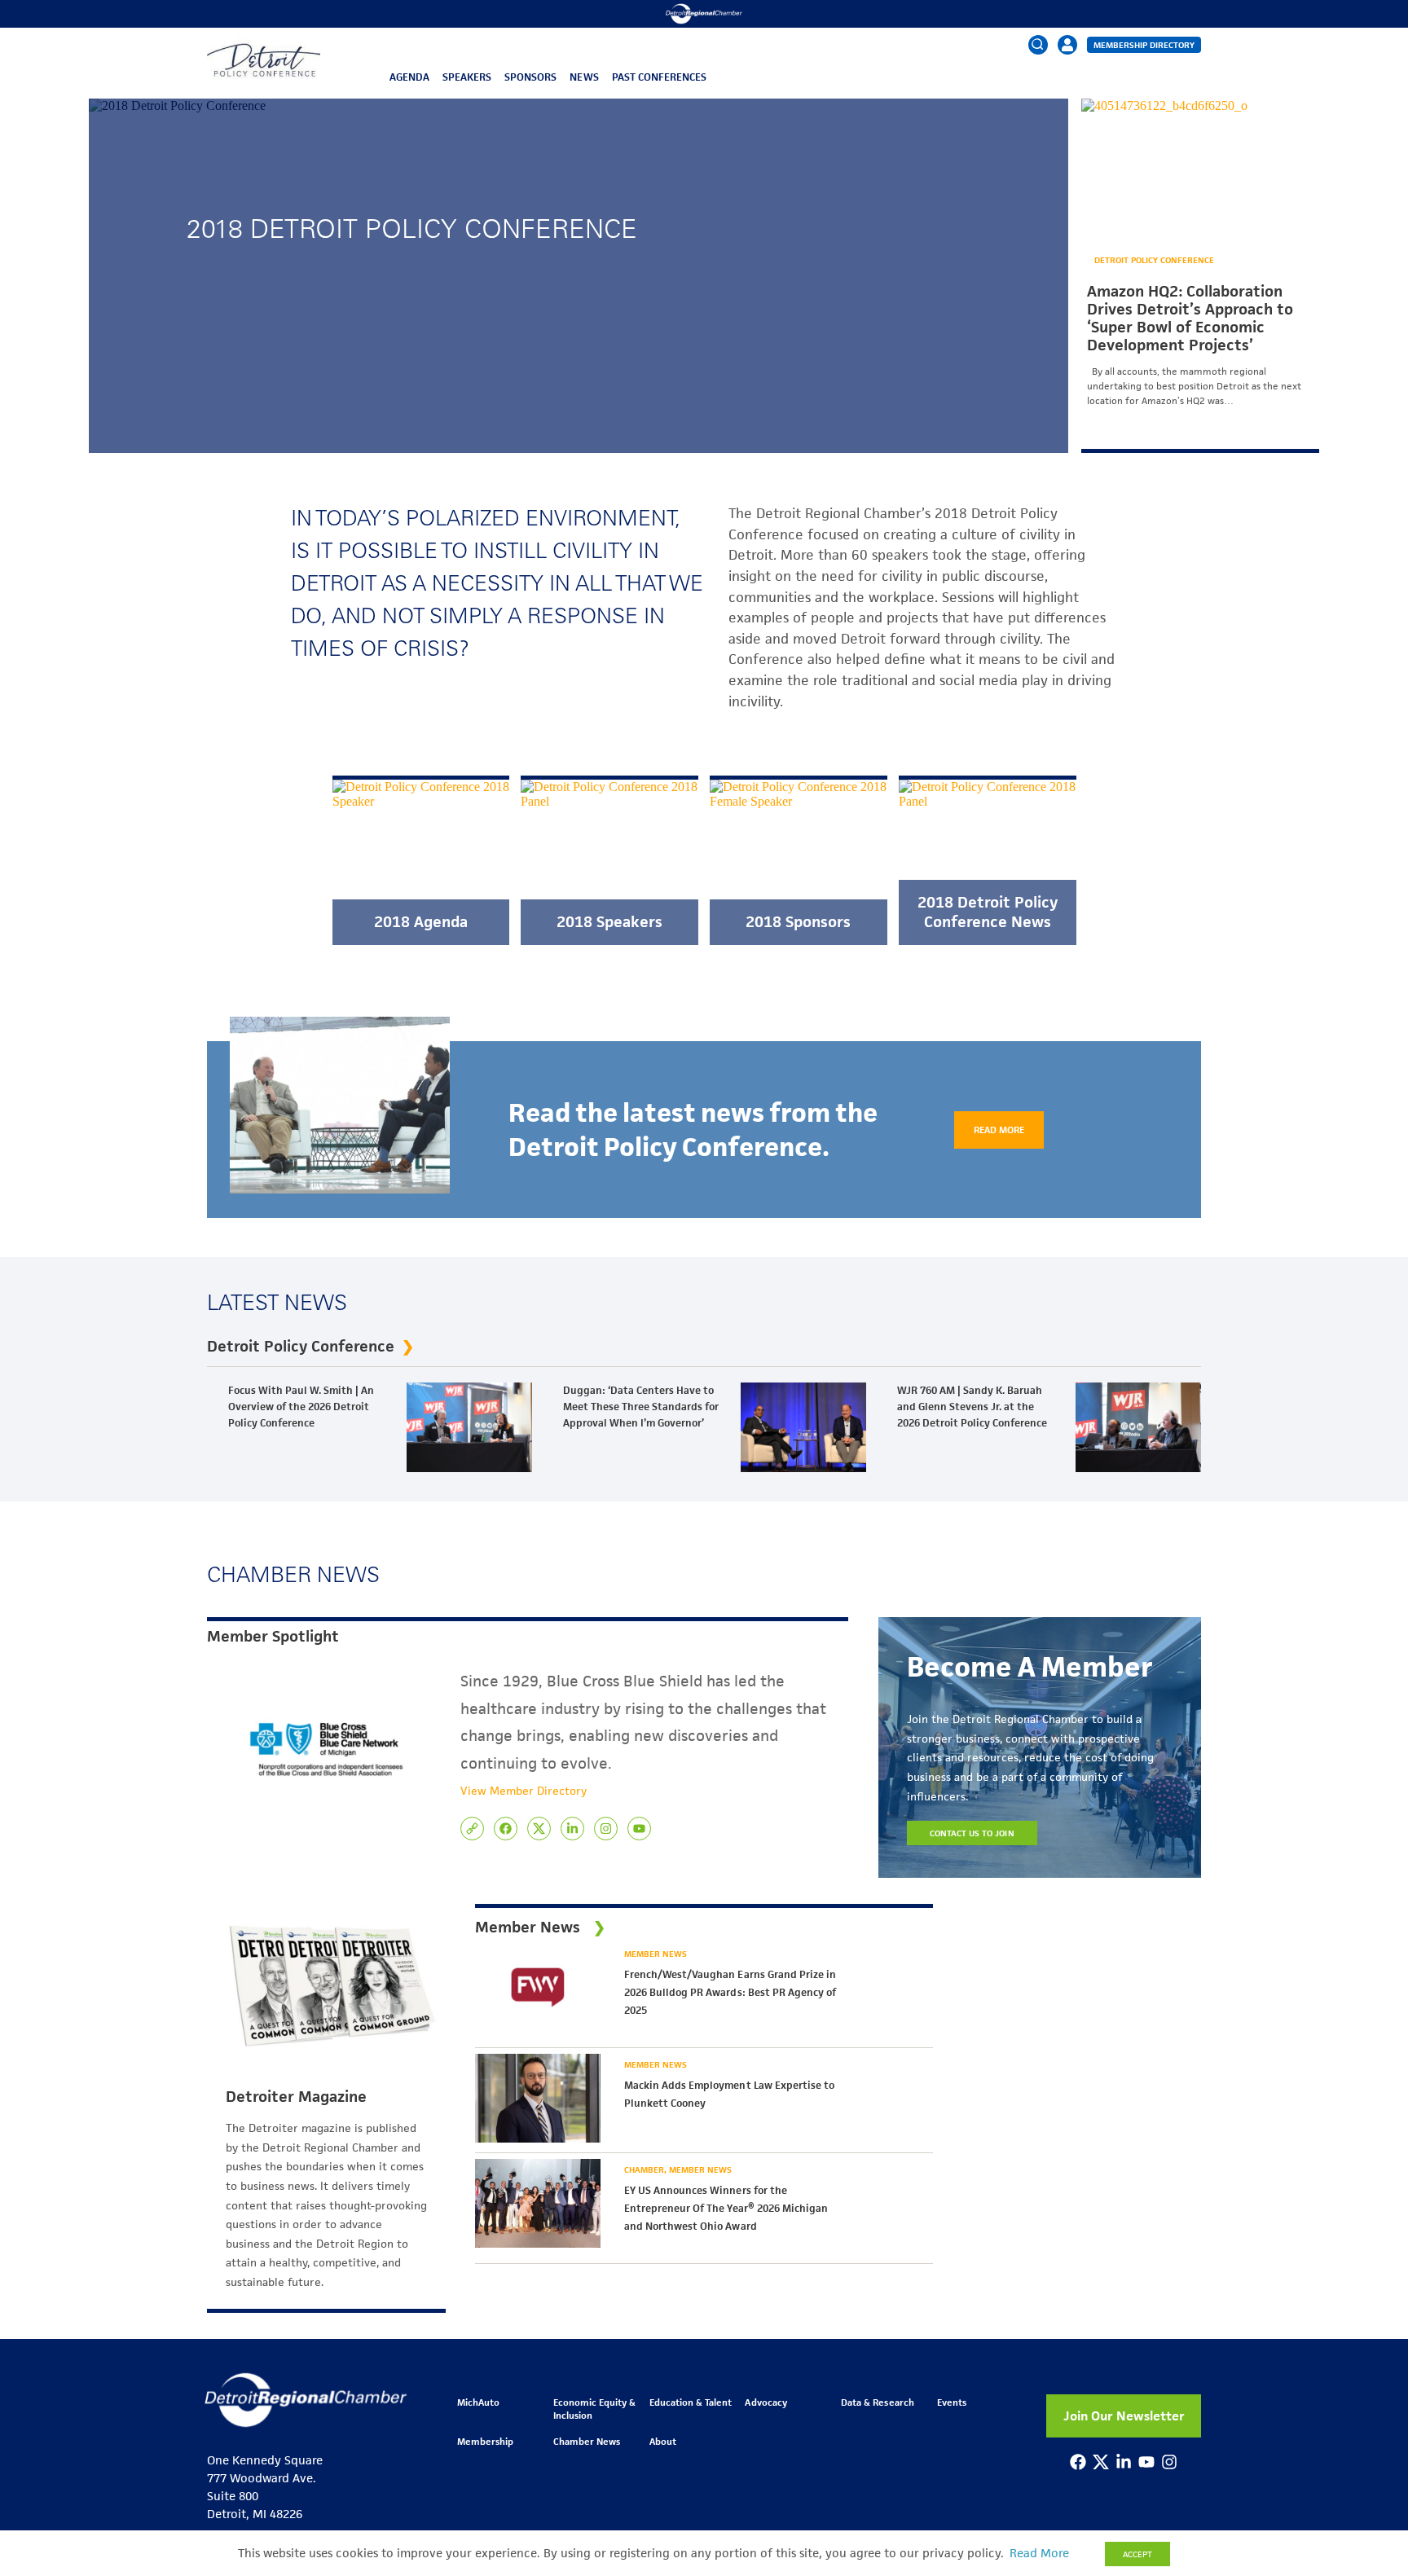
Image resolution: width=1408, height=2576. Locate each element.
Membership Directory (1144, 45)
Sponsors (530, 77)
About (663, 2441)
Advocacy (766, 2402)
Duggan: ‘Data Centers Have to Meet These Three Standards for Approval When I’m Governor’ (641, 1407)
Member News (656, 1954)
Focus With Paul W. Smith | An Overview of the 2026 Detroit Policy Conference (301, 1407)
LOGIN (1067, 95)
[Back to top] (1369, 2416)
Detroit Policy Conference (1154, 260)
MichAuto (478, 2402)
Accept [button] (1137, 2554)
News (584, 77)
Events (952, 2402)
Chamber (645, 2169)
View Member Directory (524, 1791)
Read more (999, 1130)
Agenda (409, 77)
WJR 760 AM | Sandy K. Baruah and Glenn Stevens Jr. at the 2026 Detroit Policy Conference (972, 1407)
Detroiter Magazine (296, 2097)
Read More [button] (1039, 2553)
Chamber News (587, 2441)
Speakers (467, 77)
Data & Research (877, 2402)
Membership (485, 2441)
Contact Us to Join (972, 1833)
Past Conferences (659, 77)
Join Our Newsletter (1124, 2416)
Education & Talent (691, 2402)
